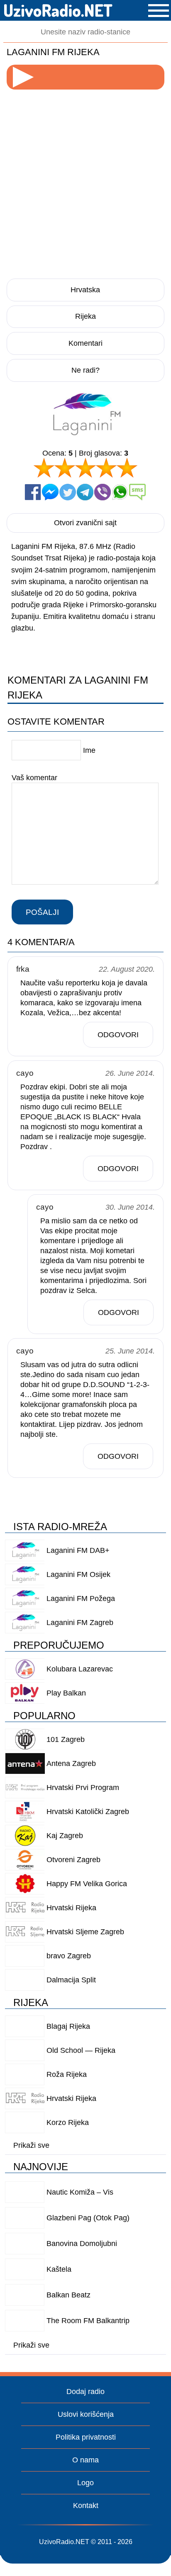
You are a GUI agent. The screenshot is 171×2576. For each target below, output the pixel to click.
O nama (85, 2460)
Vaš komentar (34, 778)
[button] (159, 11)
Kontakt (86, 2506)
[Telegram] (85, 492)
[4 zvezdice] (106, 468)
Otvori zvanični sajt (85, 523)
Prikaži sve (31, 2145)
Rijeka (85, 316)
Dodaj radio (85, 2392)
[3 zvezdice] (85, 468)
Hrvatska (85, 290)
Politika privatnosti (86, 2437)
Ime (89, 750)
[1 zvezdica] (44, 468)
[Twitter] (68, 492)
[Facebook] (33, 492)
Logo (85, 2483)
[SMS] (137, 492)
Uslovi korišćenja (86, 2414)
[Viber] (103, 492)
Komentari (85, 343)
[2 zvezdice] (65, 468)
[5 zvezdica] (127, 468)
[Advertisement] (85, 182)
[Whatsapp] (120, 492)
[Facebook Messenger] (50, 492)
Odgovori (118, 1035)
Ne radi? (85, 370)
